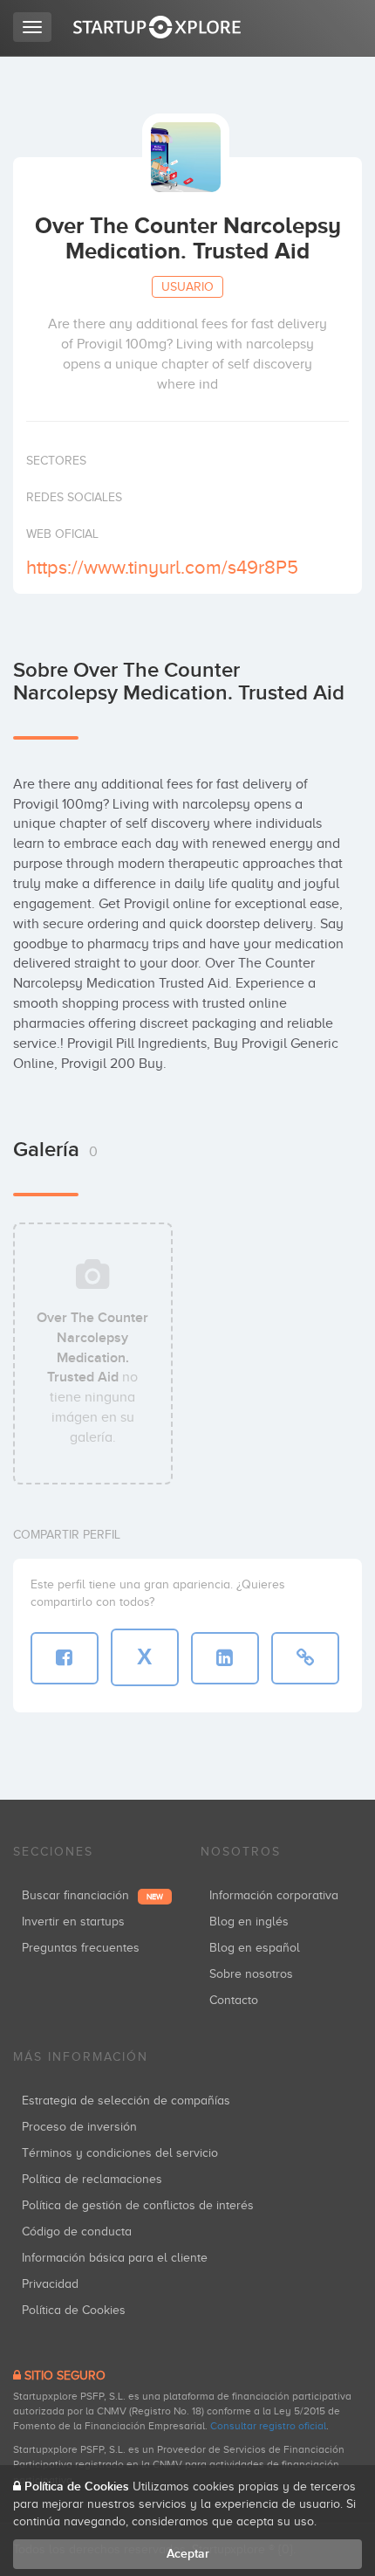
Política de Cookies (74, 2310)
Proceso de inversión (79, 2127)
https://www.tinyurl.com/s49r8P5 (162, 567)
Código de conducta (77, 2232)
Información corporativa (274, 1895)
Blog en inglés (249, 1922)
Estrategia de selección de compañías (126, 2101)
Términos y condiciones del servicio (120, 2153)
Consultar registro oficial (268, 2426)
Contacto (234, 2000)
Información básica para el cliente (115, 2258)
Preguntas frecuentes (81, 1948)
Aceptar (188, 2554)
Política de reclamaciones (92, 2179)
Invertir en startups (73, 1922)
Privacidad (50, 2284)
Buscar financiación (92, 1895)
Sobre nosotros (251, 1974)
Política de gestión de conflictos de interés (138, 2205)
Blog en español (255, 1948)
